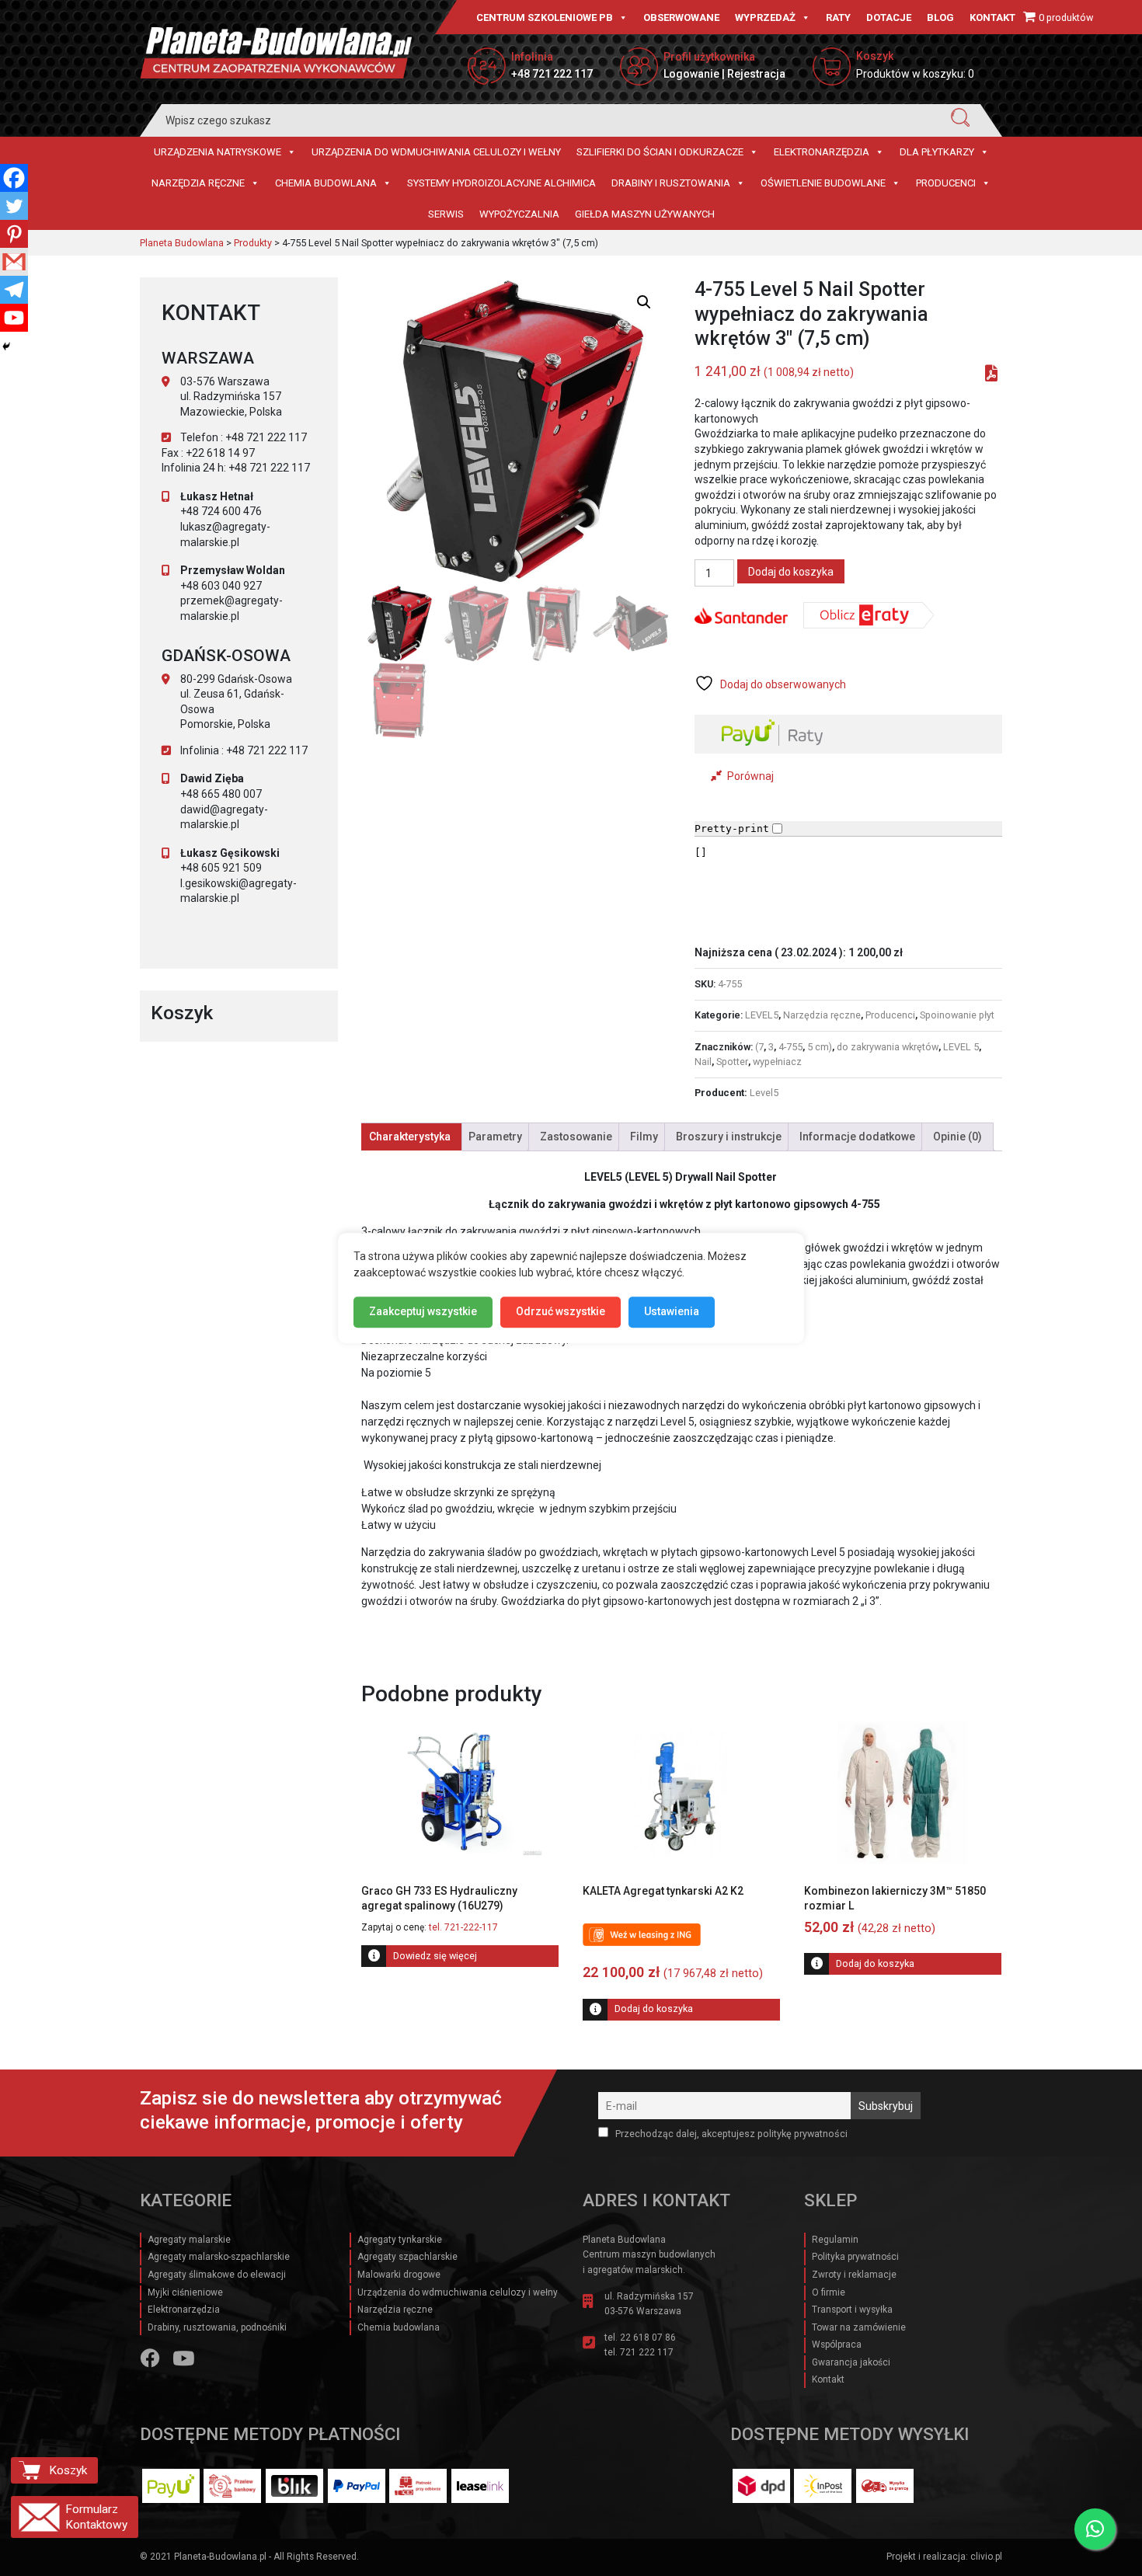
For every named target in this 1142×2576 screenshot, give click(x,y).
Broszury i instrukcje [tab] (729, 1137)
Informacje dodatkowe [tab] (857, 1137)
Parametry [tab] (495, 1137)
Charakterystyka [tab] (410, 1137)
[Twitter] (14, 206)
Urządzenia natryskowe (218, 152)
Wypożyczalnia (519, 214)
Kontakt (992, 17)
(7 (759, 1047)
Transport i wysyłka (852, 2310)
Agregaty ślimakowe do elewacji (217, 2275)
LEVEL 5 (961, 1047)
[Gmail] (14, 262)
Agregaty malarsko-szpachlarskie (219, 2257)
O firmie (829, 2292)
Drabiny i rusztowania (671, 183)
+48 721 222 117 (552, 74)
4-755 (790, 1047)
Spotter (732, 1062)
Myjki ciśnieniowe (185, 2292)
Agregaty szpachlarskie (407, 2257)
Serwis (446, 214)
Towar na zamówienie (859, 2327)
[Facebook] (14, 178)
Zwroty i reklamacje (854, 2275)
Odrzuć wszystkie (561, 1311)
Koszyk (68, 2470)
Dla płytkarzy (937, 152)
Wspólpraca (837, 2345)
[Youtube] (14, 318)
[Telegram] (14, 290)
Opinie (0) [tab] (957, 1137)
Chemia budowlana (326, 183)
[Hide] (6, 346)
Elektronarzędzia (822, 152)
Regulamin (835, 2240)
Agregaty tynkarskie (400, 2240)
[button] (644, 302)
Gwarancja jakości (851, 2362)
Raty (838, 17)
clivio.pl (986, 2557)
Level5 (764, 1093)
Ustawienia (672, 1311)
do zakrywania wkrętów (888, 1047)
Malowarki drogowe (399, 2275)
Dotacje (889, 17)
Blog (940, 17)
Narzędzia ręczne (198, 183)
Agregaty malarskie (189, 2240)
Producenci (946, 183)
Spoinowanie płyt (957, 1015)
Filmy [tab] (644, 1137)
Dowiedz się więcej (435, 1956)
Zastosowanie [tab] (576, 1137)
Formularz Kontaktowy (96, 2517)
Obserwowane (681, 17)
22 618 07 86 (648, 2338)
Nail (703, 1062)
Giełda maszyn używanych (645, 214)
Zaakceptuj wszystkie (423, 1311)
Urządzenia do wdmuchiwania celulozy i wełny (436, 152)
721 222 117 (647, 2352)
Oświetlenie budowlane (823, 183)
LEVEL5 (762, 1015)
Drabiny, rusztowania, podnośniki (217, 2327)
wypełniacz (777, 1062)
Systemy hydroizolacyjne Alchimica (501, 183)
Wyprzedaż (765, 17)
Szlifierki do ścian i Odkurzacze (660, 152)
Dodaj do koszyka (791, 572)
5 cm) (820, 1047)
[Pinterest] (14, 234)
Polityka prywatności (855, 2257)
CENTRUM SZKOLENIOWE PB (545, 17)
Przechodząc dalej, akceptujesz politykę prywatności (730, 2134)
